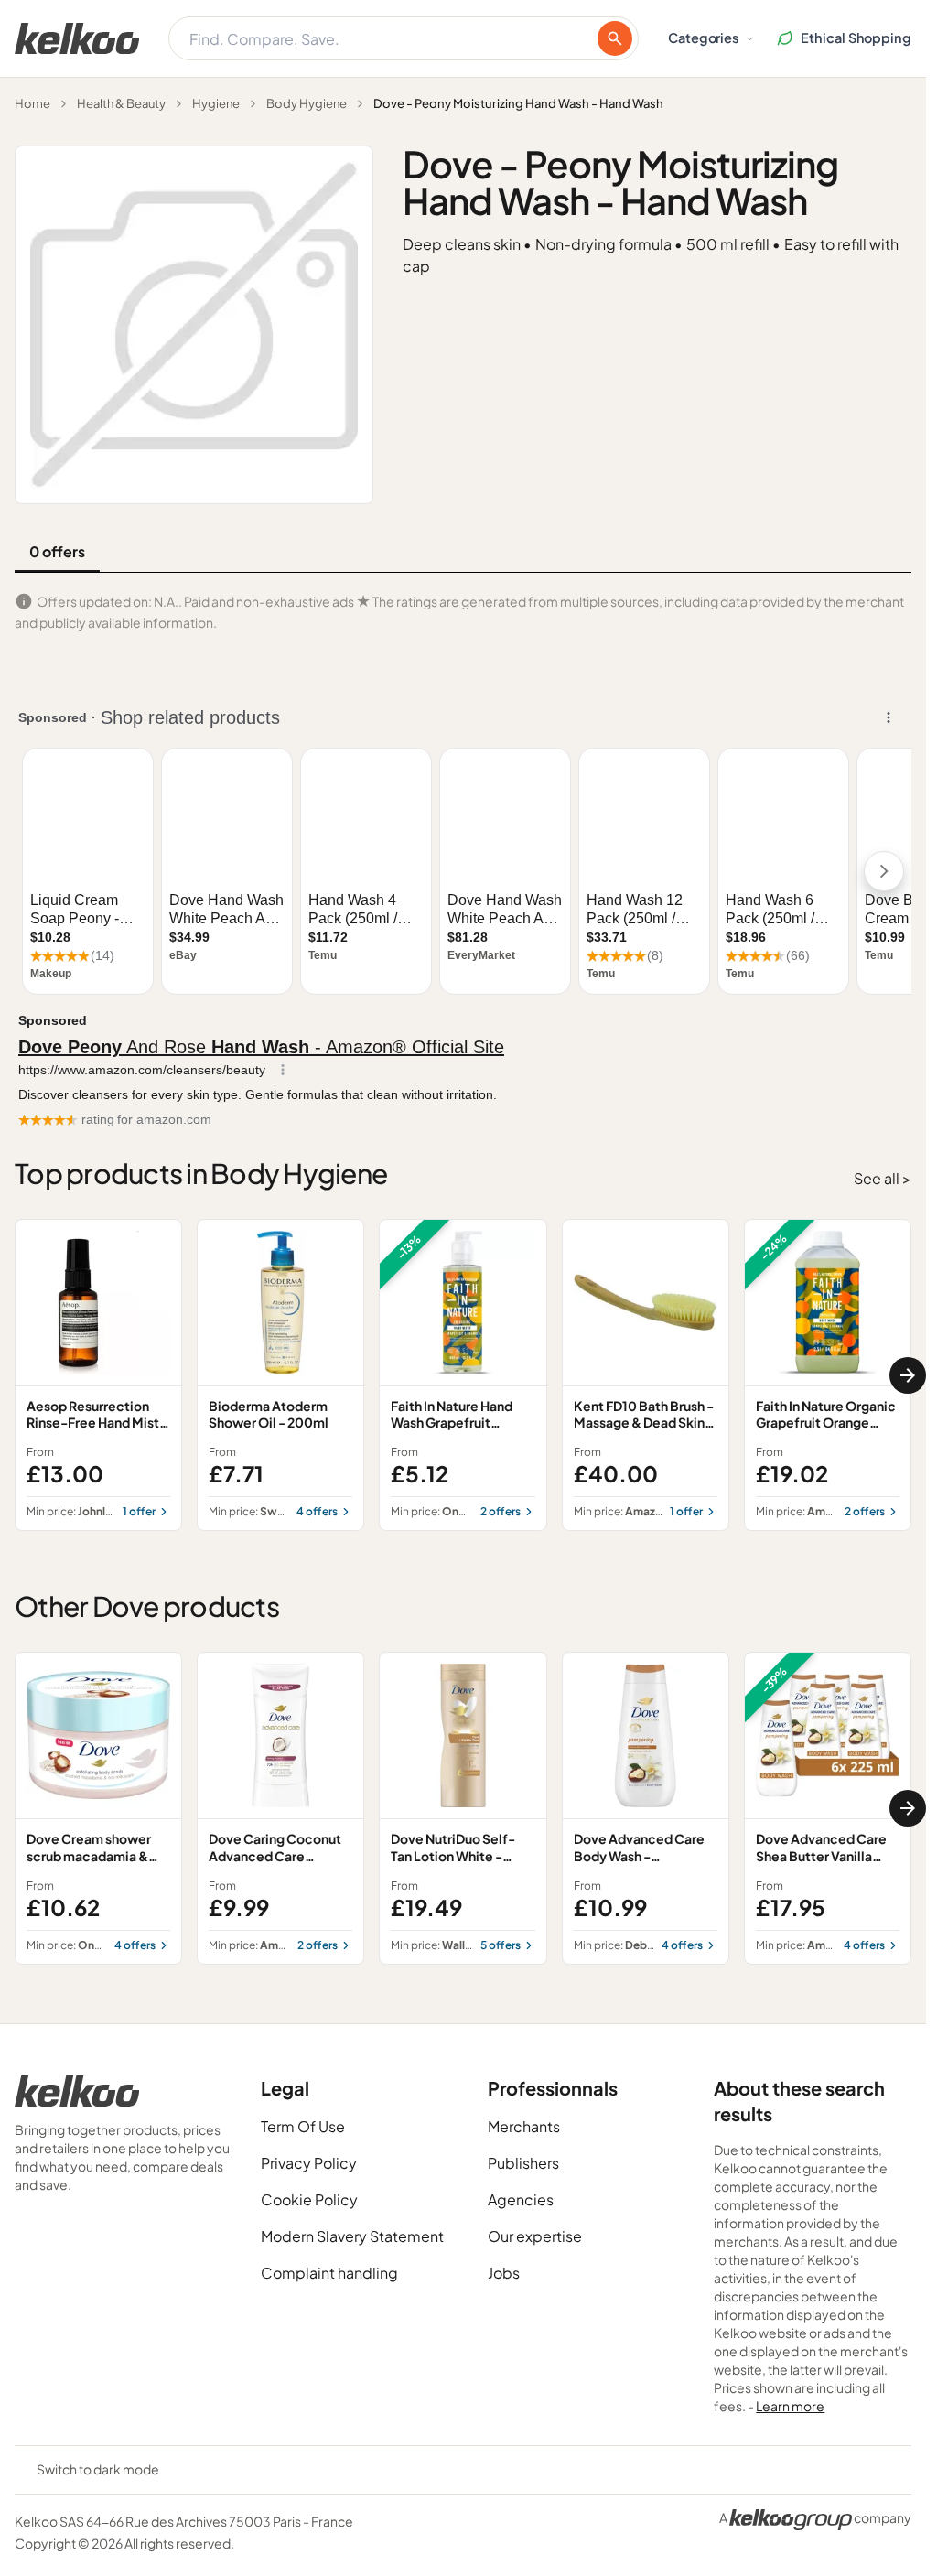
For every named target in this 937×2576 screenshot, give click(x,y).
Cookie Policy (309, 2199)
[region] (463, 1375)
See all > (883, 1178)
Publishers (523, 2163)
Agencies (521, 2199)
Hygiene (216, 103)
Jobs (504, 2273)
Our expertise (535, 2236)
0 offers (57, 551)
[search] (615, 38)
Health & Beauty (121, 103)
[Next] (908, 1375)
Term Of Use (303, 2126)
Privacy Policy (309, 2163)
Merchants (524, 2126)
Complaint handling (329, 2273)
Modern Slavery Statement (352, 2236)
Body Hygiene (307, 103)
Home (32, 103)
